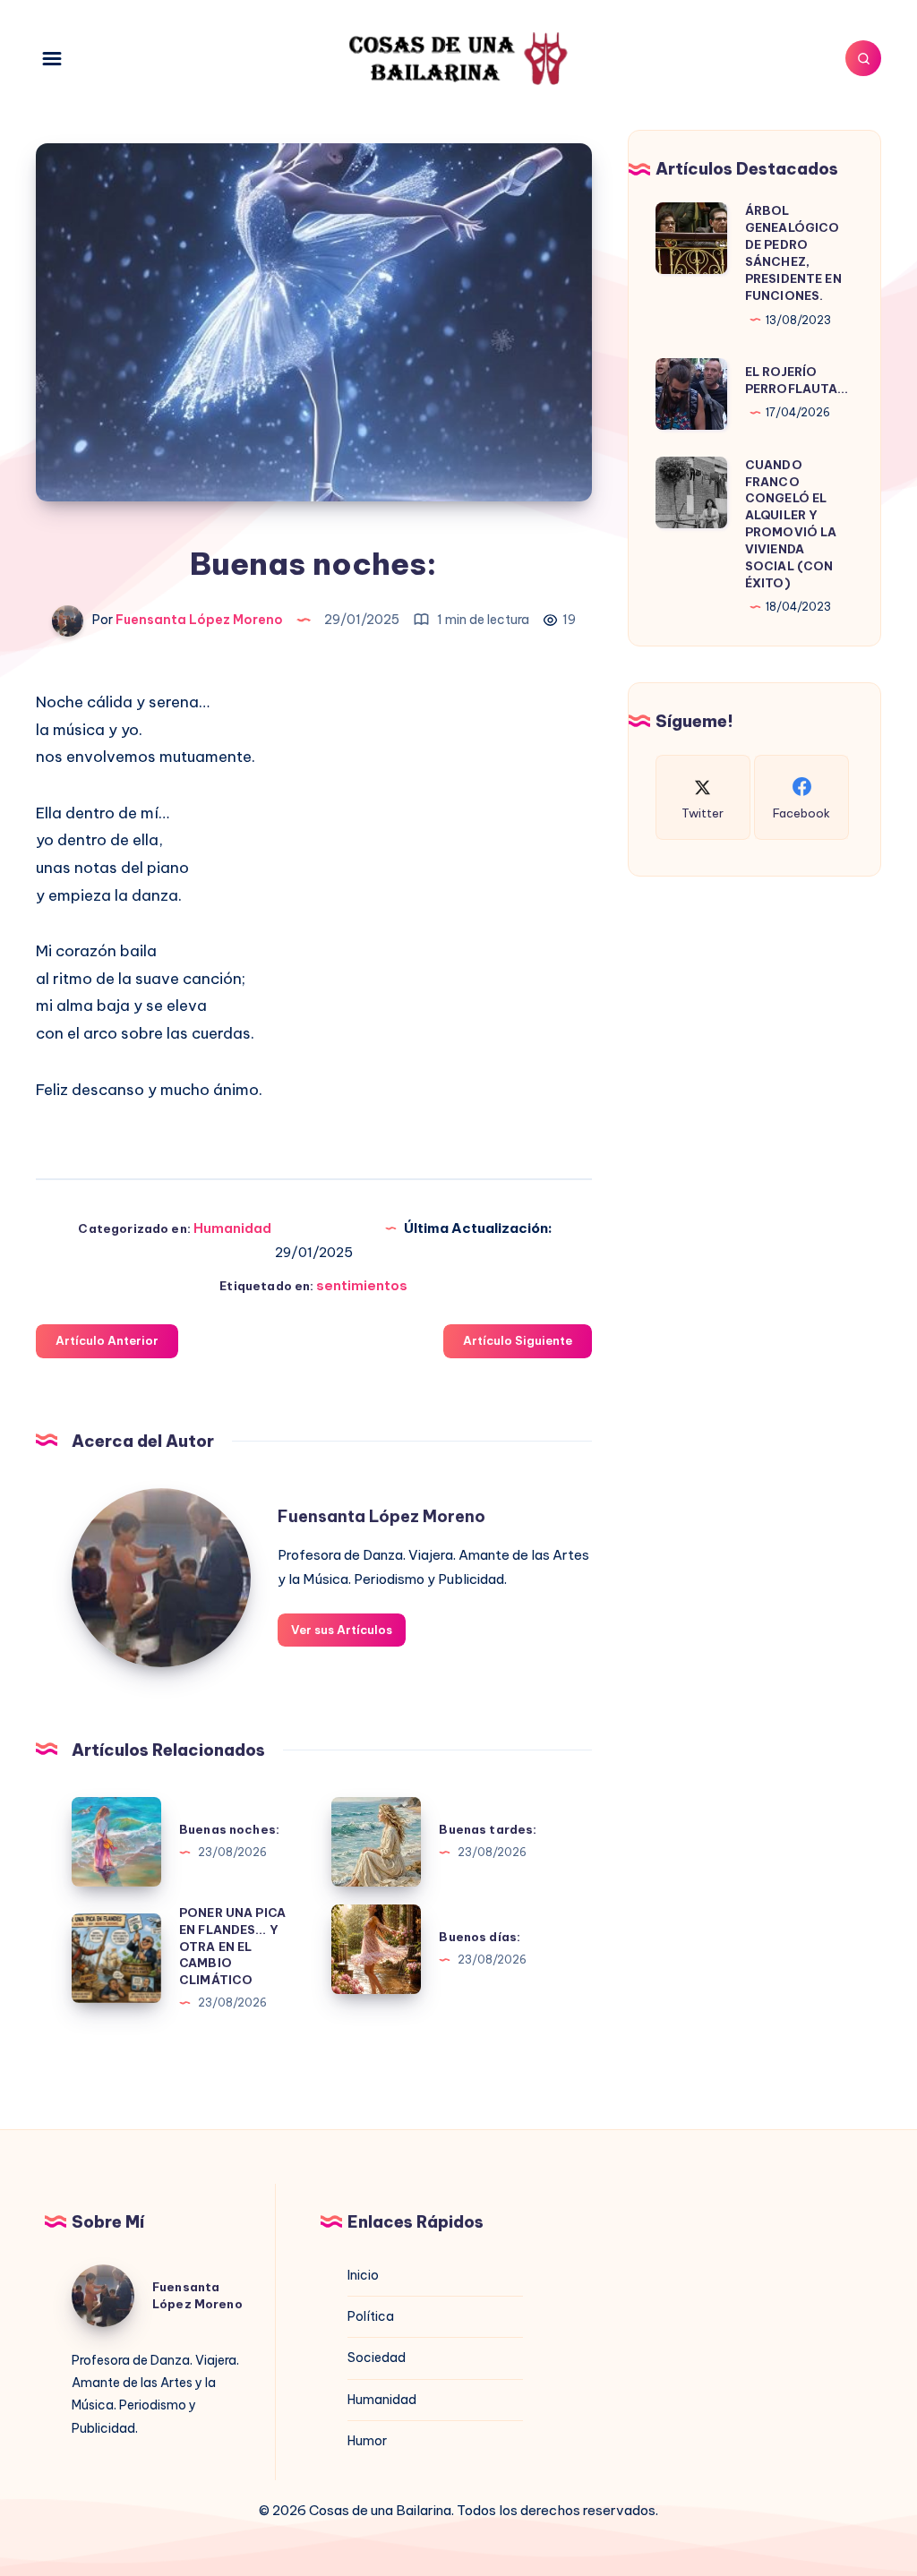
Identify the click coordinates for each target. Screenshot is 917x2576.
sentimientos (362, 1285)
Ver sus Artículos (342, 1630)
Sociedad (377, 2358)
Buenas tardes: (488, 1829)
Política (371, 2316)
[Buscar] (863, 58)
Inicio (363, 2275)
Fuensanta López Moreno (381, 1516)
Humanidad (232, 1228)
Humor (367, 2441)
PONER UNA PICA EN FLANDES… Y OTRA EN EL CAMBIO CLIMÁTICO (232, 1946)
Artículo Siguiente (518, 1340)
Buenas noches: (229, 1829)
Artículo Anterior (107, 1340)
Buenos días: (480, 1937)
